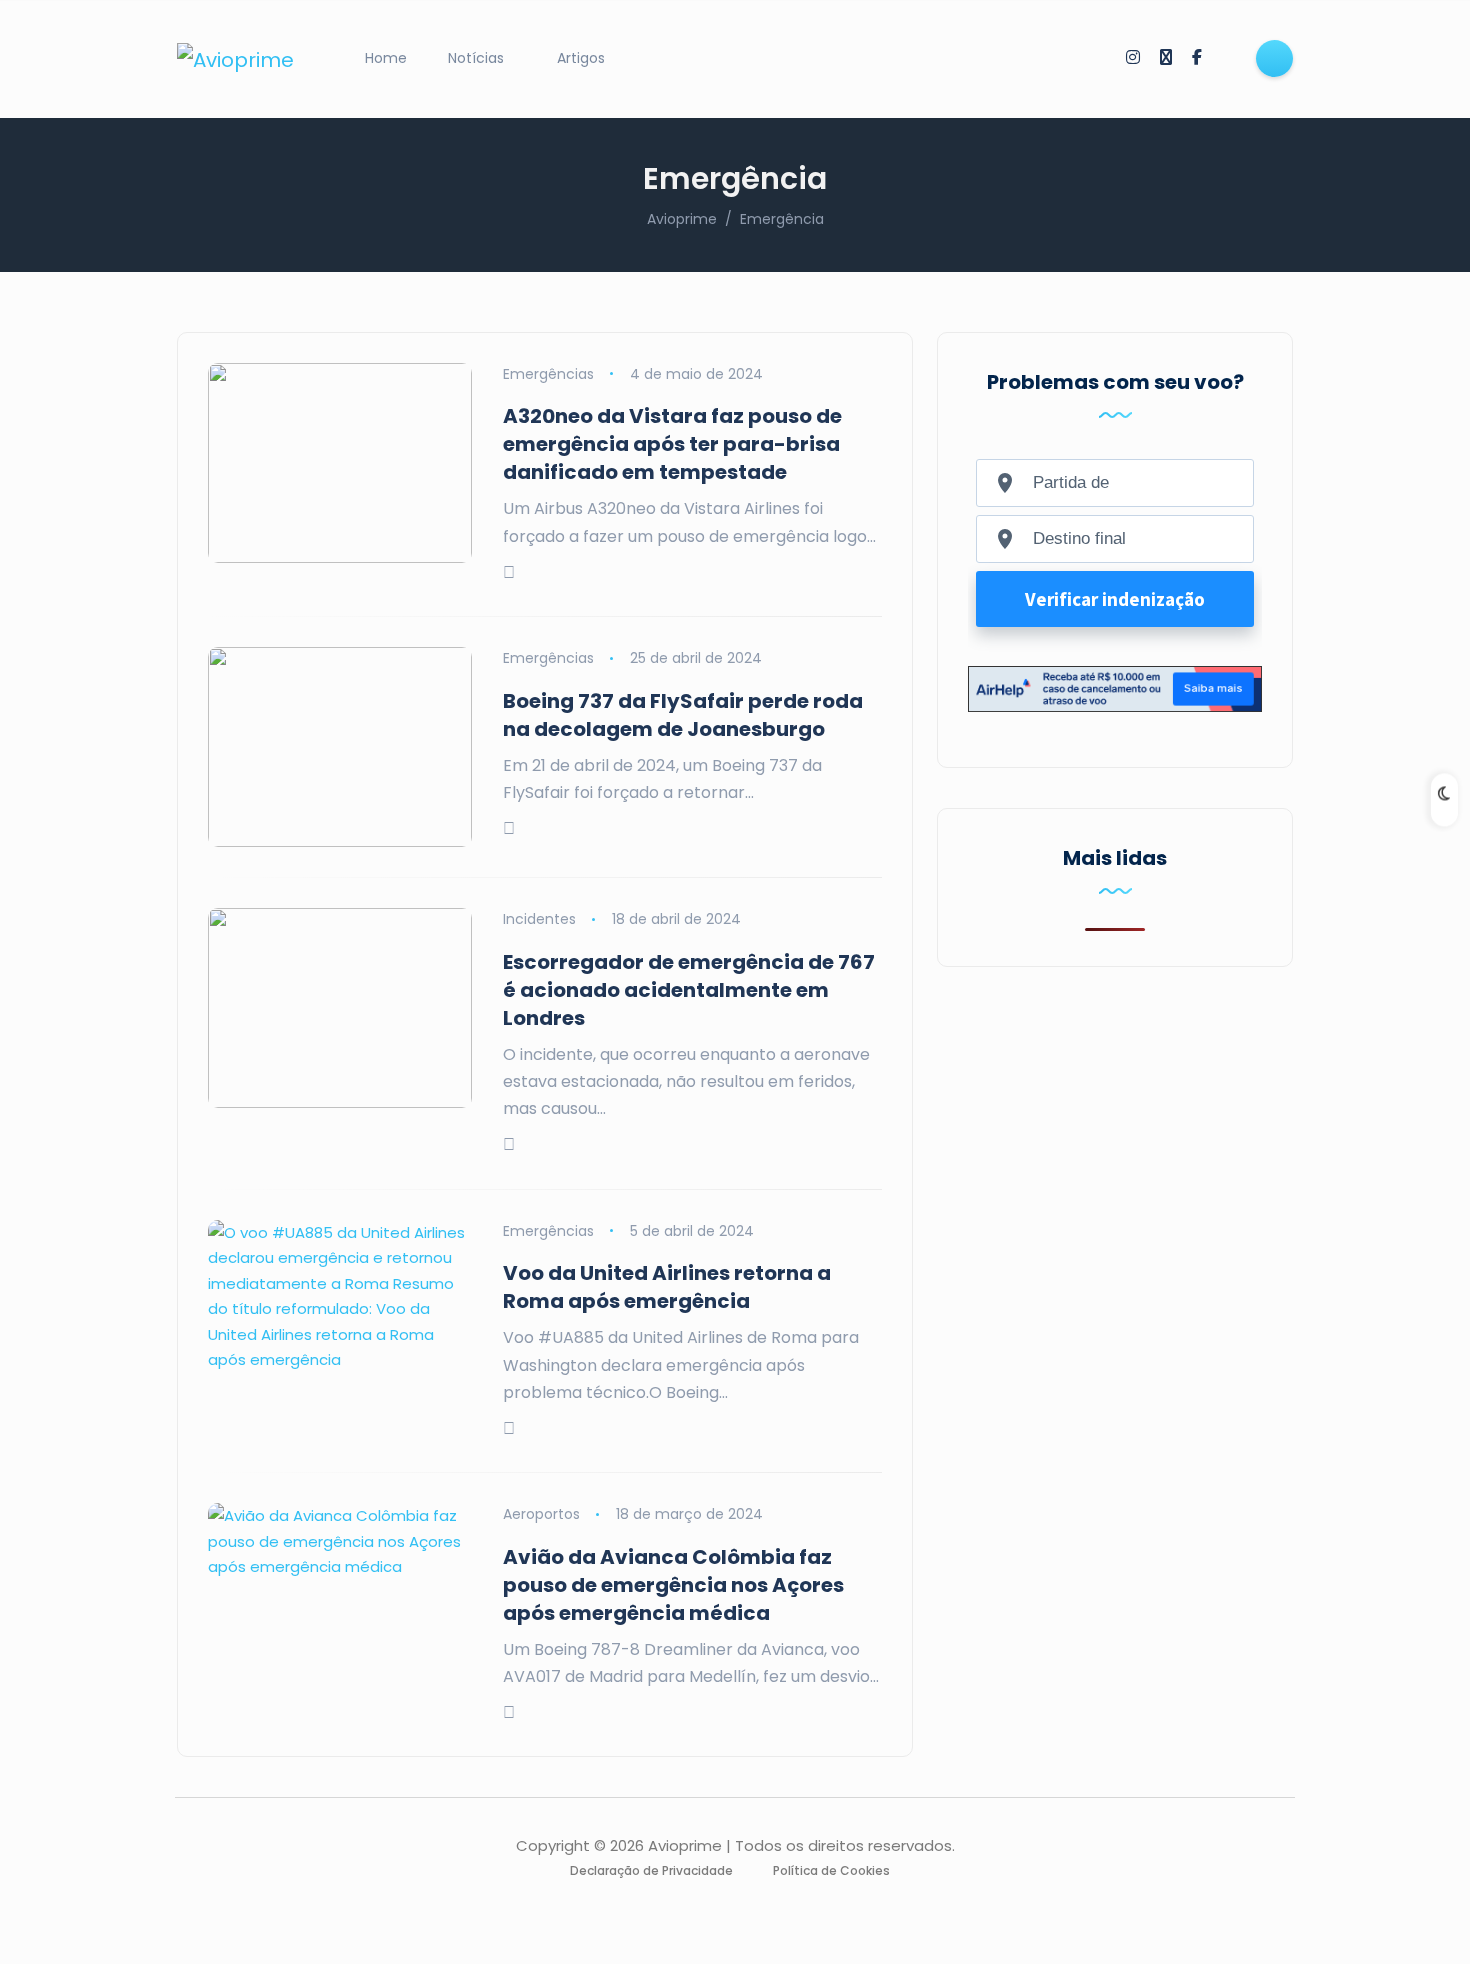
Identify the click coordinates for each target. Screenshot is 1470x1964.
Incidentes (539, 919)
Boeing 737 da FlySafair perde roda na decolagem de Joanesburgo (683, 715)
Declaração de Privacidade (651, 1870)
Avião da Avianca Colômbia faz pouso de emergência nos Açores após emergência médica (673, 1585)
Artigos (581, 58)
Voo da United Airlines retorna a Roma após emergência (667, 1287)
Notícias (476, 58)
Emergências (548, 374)
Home (386, 58)
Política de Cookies (831, 1870)
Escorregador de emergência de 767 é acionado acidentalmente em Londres (689, 990)
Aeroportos (541, 1514)
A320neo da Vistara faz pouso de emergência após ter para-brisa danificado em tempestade (672, 444)
